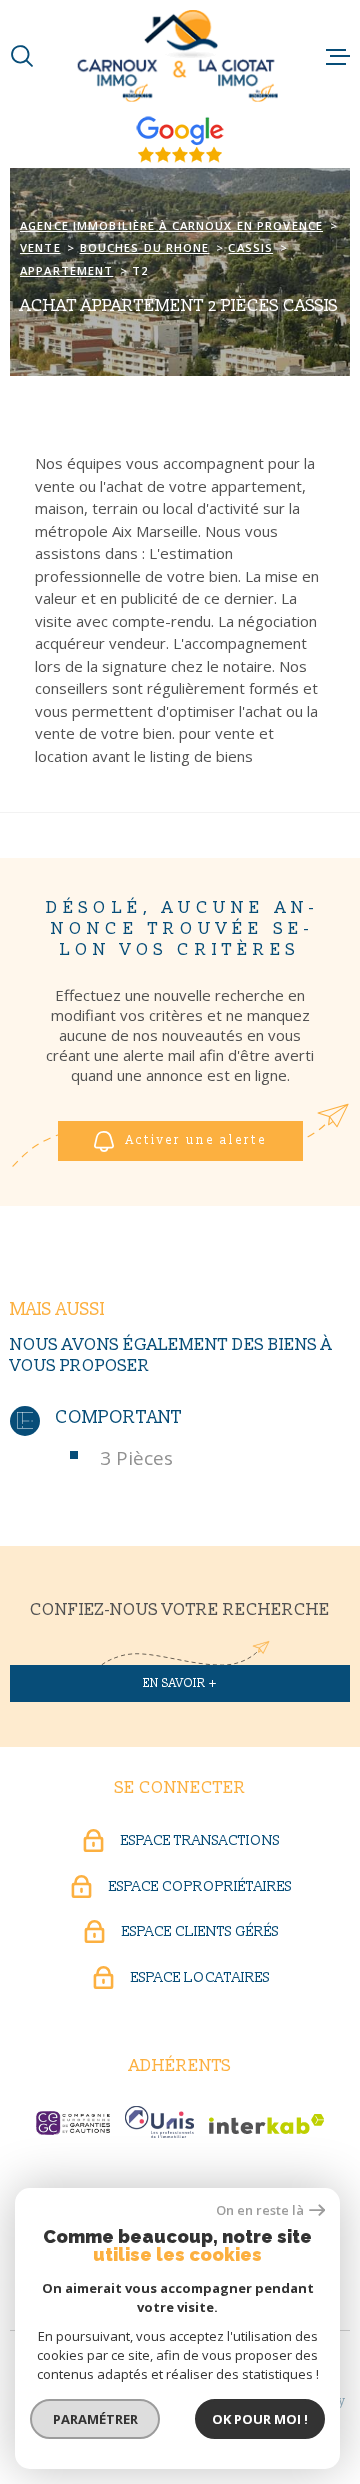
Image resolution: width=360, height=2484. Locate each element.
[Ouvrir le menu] (338, 56)
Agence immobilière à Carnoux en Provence (171, 225)
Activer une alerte (196, 1140)
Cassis (250, 247)
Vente (40, 247)
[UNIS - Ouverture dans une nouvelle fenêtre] (159, 2122)
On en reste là (260, 2210)
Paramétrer (95, 2419)
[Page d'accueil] (180, 56)
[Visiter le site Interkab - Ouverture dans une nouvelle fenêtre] (267, 2124)
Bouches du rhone (145, 247)
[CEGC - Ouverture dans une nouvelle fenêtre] (73, 2123)
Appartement (66, 270)
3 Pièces (136, 1458)
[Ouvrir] (22, 56)
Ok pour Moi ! (260, 2419)
